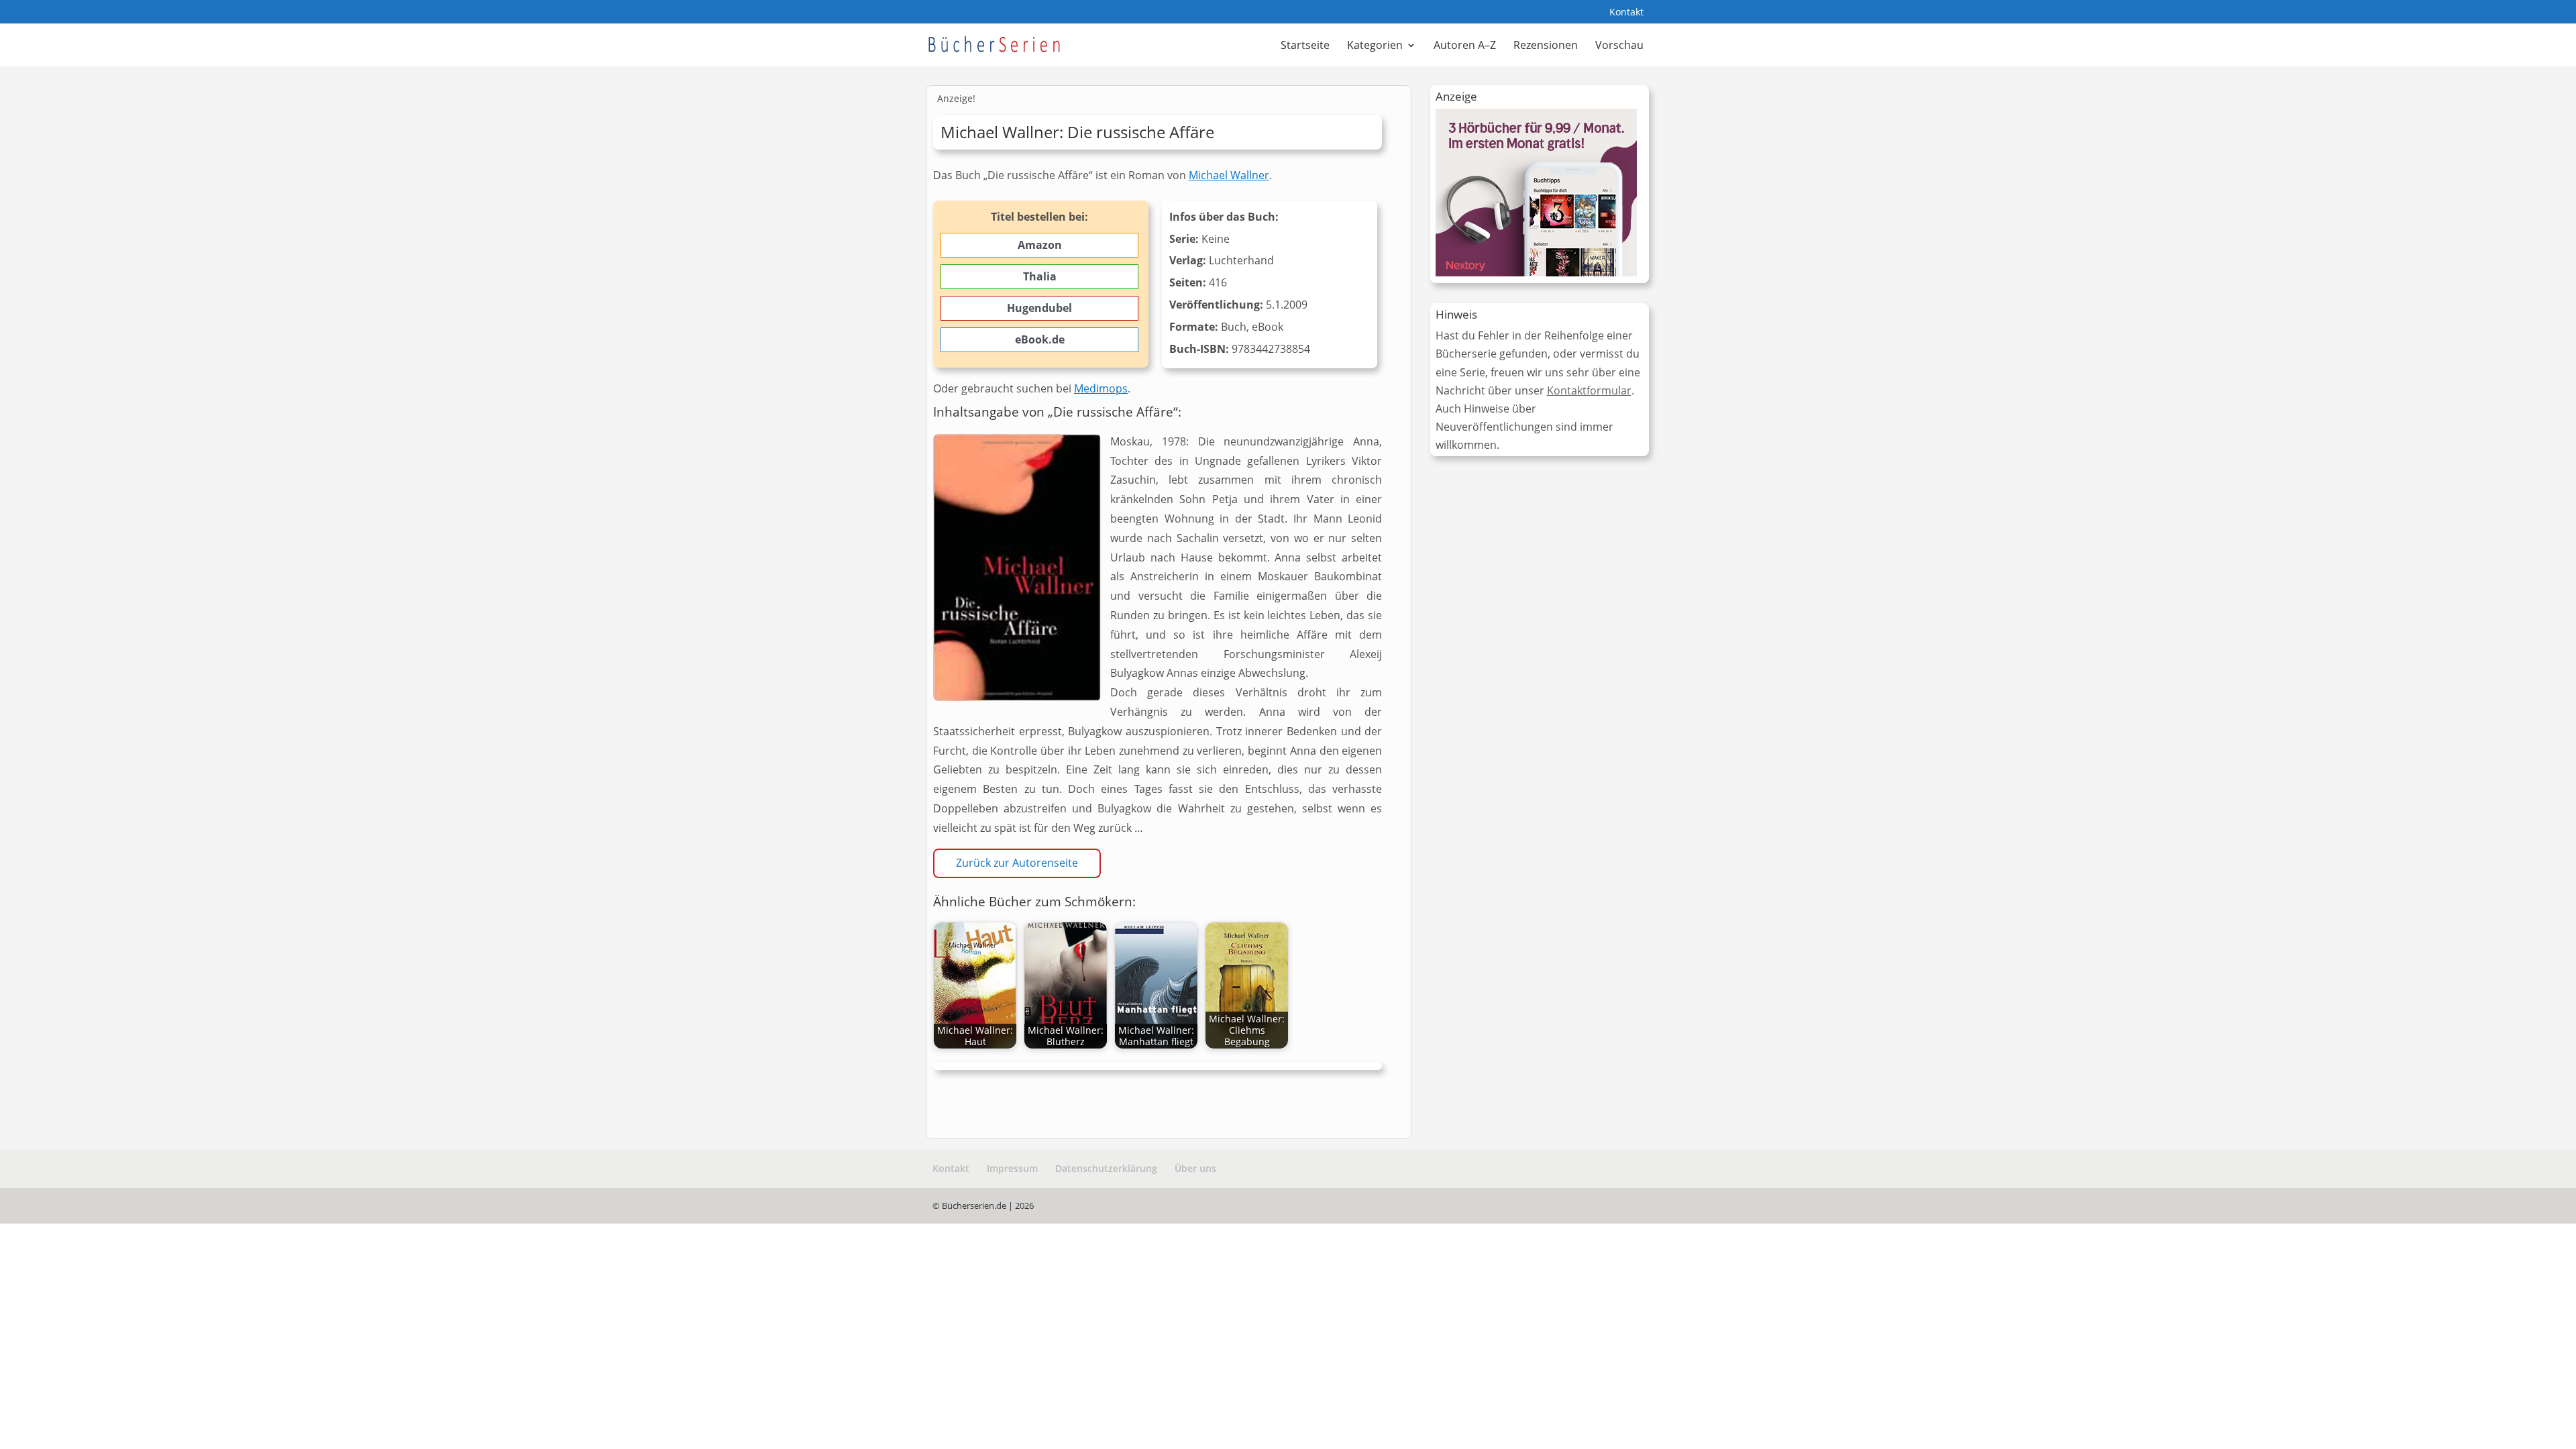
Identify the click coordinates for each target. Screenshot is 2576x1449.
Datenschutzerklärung (1106, 1168)
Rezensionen (1546, 46)
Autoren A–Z (1465, 46)
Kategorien (1375, 46)
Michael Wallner (1229, 175)
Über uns (1195, 1168)
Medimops (1101, 388)
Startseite (1305, 46)
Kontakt (1626, 13)
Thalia (1040, 276)
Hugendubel (1039, 308)
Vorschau (1619, 46)
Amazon (1040, 245)
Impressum (1012, 1168)
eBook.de (1040, 339)
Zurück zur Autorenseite (1017, 863)
